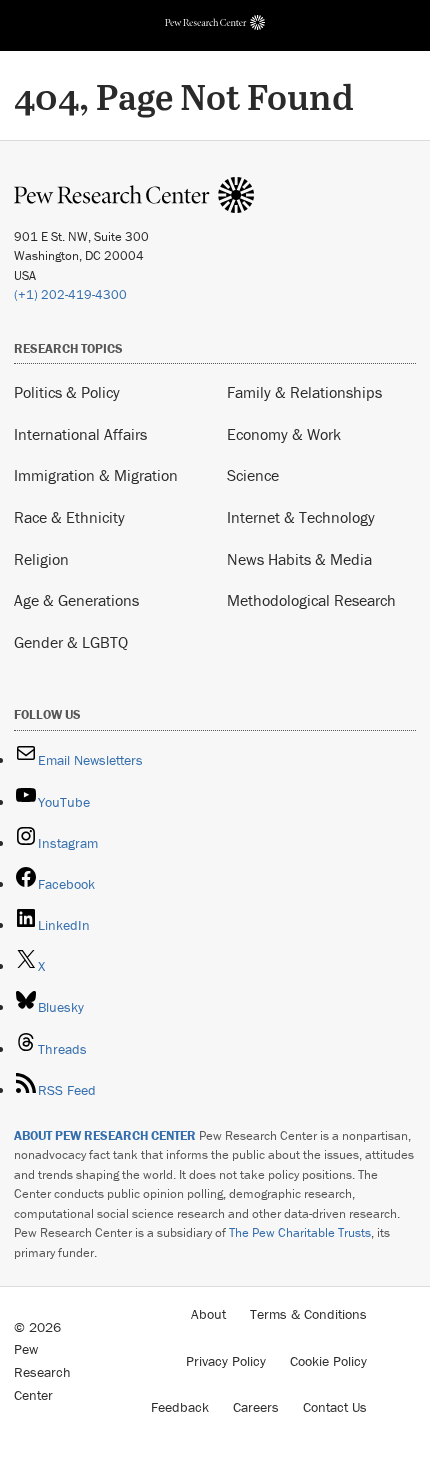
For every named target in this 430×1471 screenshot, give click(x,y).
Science (253, 475)
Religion (41, 559)
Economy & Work (284, 434)
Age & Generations (76, 600)
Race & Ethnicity (69, 517)
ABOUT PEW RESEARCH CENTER (105, 1135)
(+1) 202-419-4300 (70, 294)
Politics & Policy (67, 392)
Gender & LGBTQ (71, 642)
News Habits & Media (299, 559)
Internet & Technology (301, 517)
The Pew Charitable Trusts (300, 1232)
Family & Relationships (304, 392)
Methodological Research (311, 600)
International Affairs (80, 434)
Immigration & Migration (96, 475)
